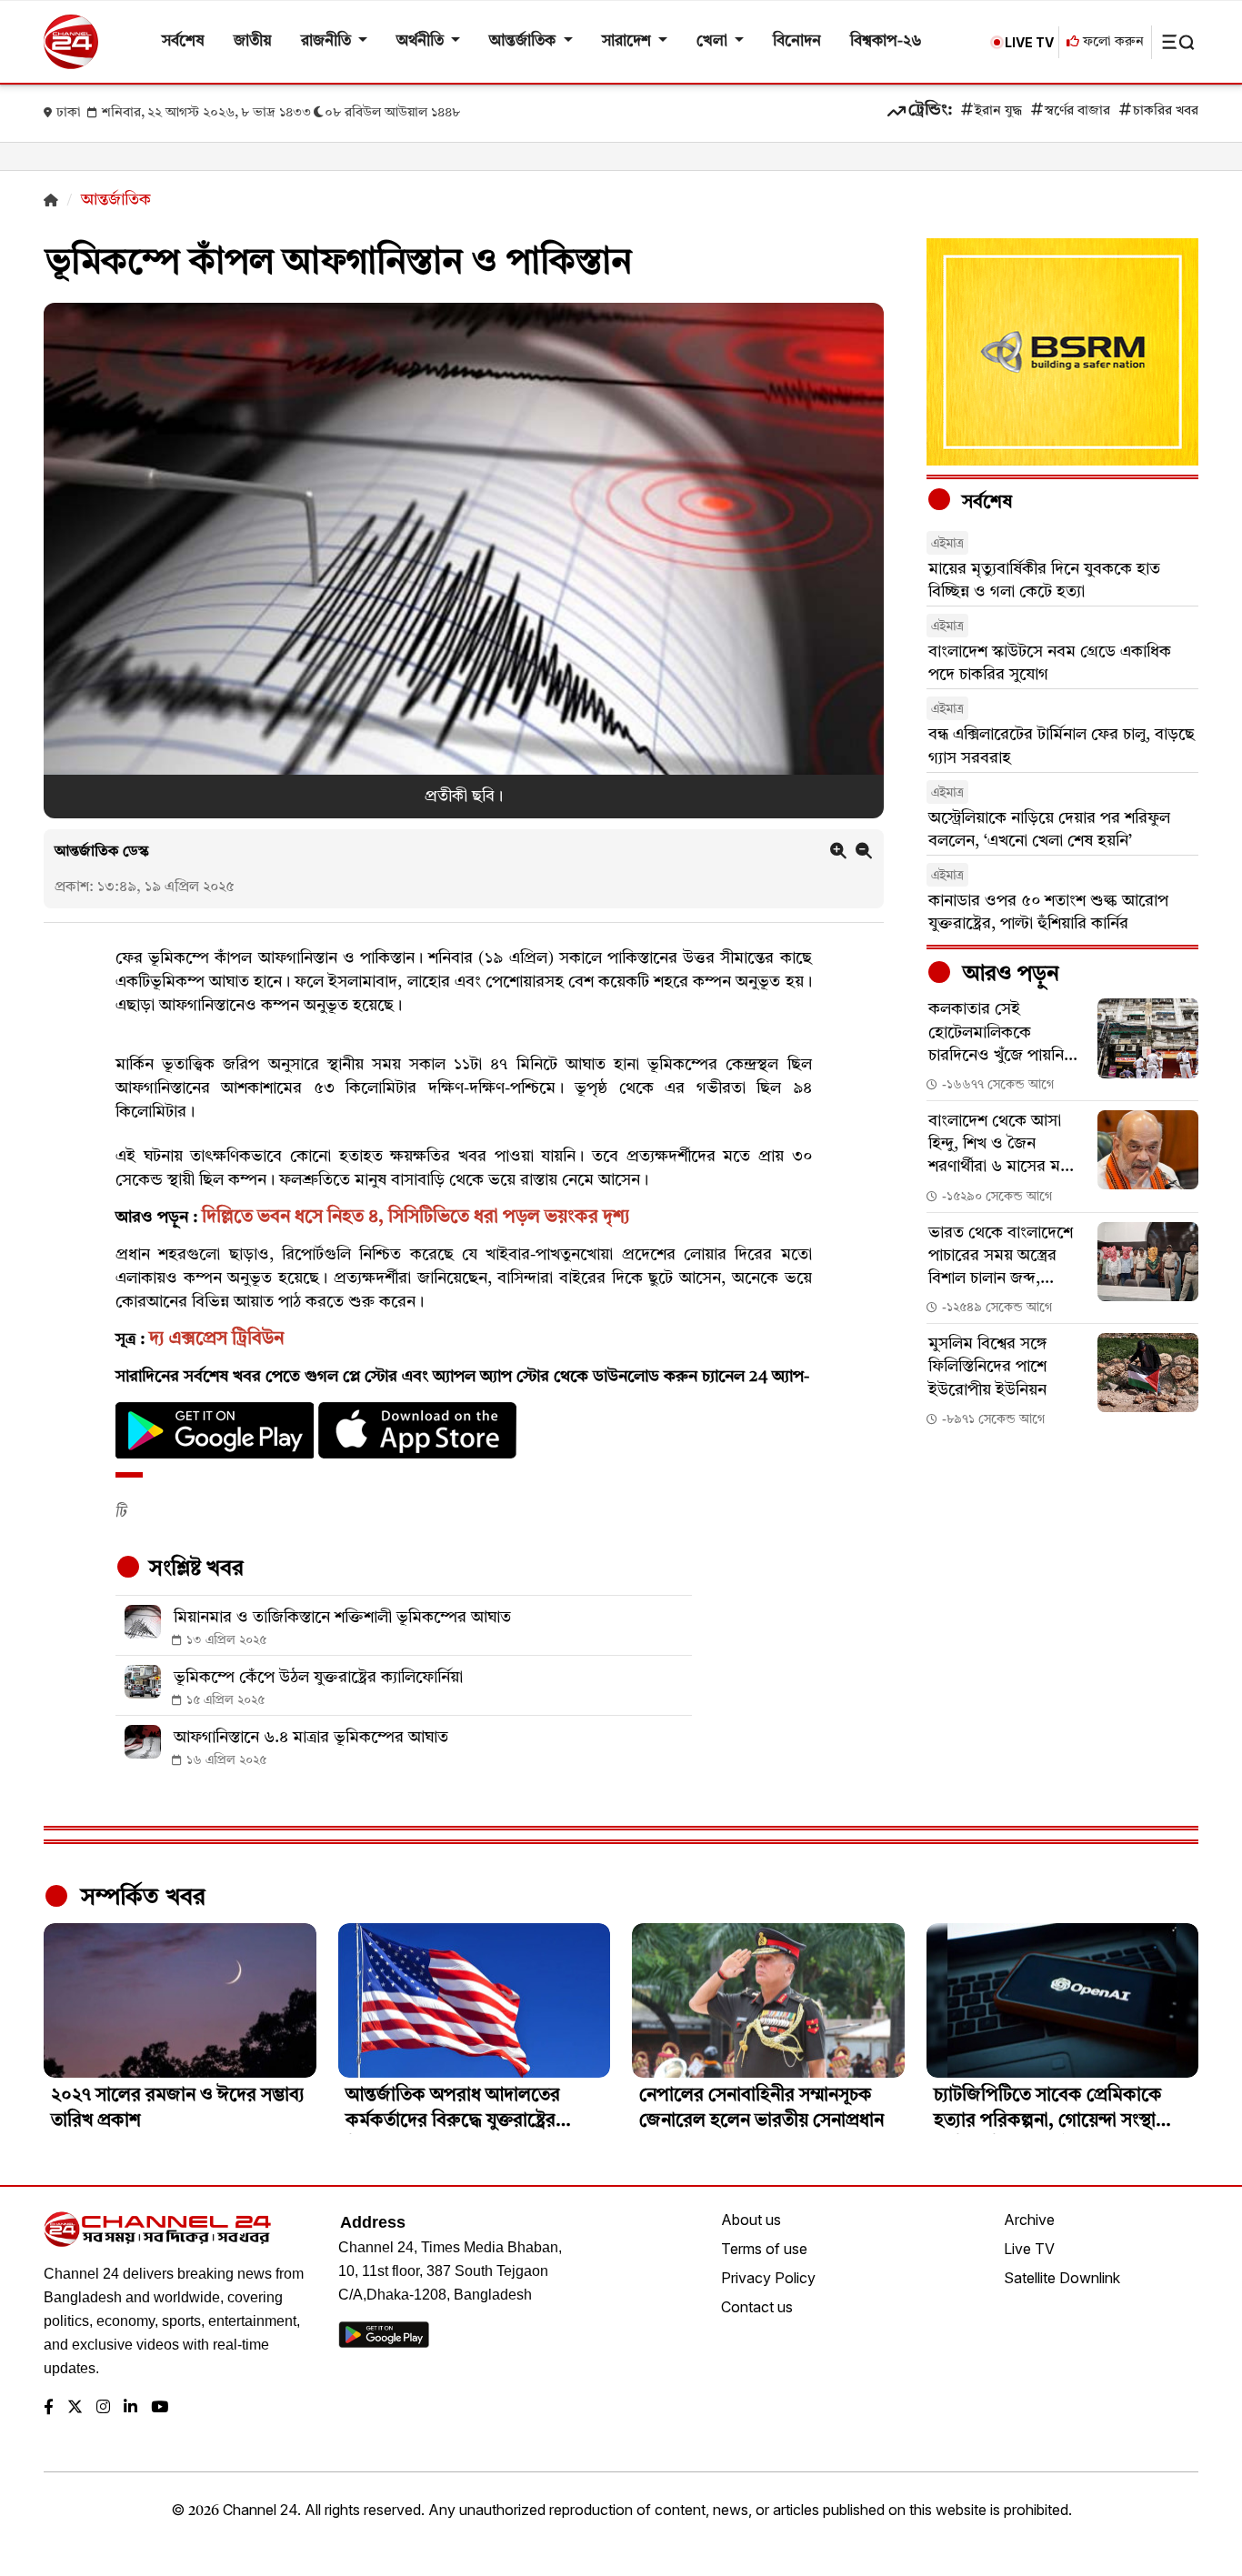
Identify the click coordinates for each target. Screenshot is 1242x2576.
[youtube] (160, 2408)
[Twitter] (75, 2408)
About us (751, 2220)
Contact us (757, 2307)
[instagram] (103, 2408)
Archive (1029, 2220)
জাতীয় (253, 41)
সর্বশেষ (183, 41)
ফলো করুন (1112, 42)
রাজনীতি (328, 41)
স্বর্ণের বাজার (1077, 111)
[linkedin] (130, 2408)
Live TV (1029, 2249)
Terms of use (764, 2249)
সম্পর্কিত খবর (140, 1898)
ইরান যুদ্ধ (998, 111)
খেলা (714, 41)
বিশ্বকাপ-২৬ (886, 41)
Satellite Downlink (1062, 2278)
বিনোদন (797, 41)
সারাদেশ (628, 41)
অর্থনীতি (422, 41)
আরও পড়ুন (1008, 975)
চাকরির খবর (1166, 111)
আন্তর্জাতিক (524, 41)
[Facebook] (49, 2408)
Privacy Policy (768, 2278)
